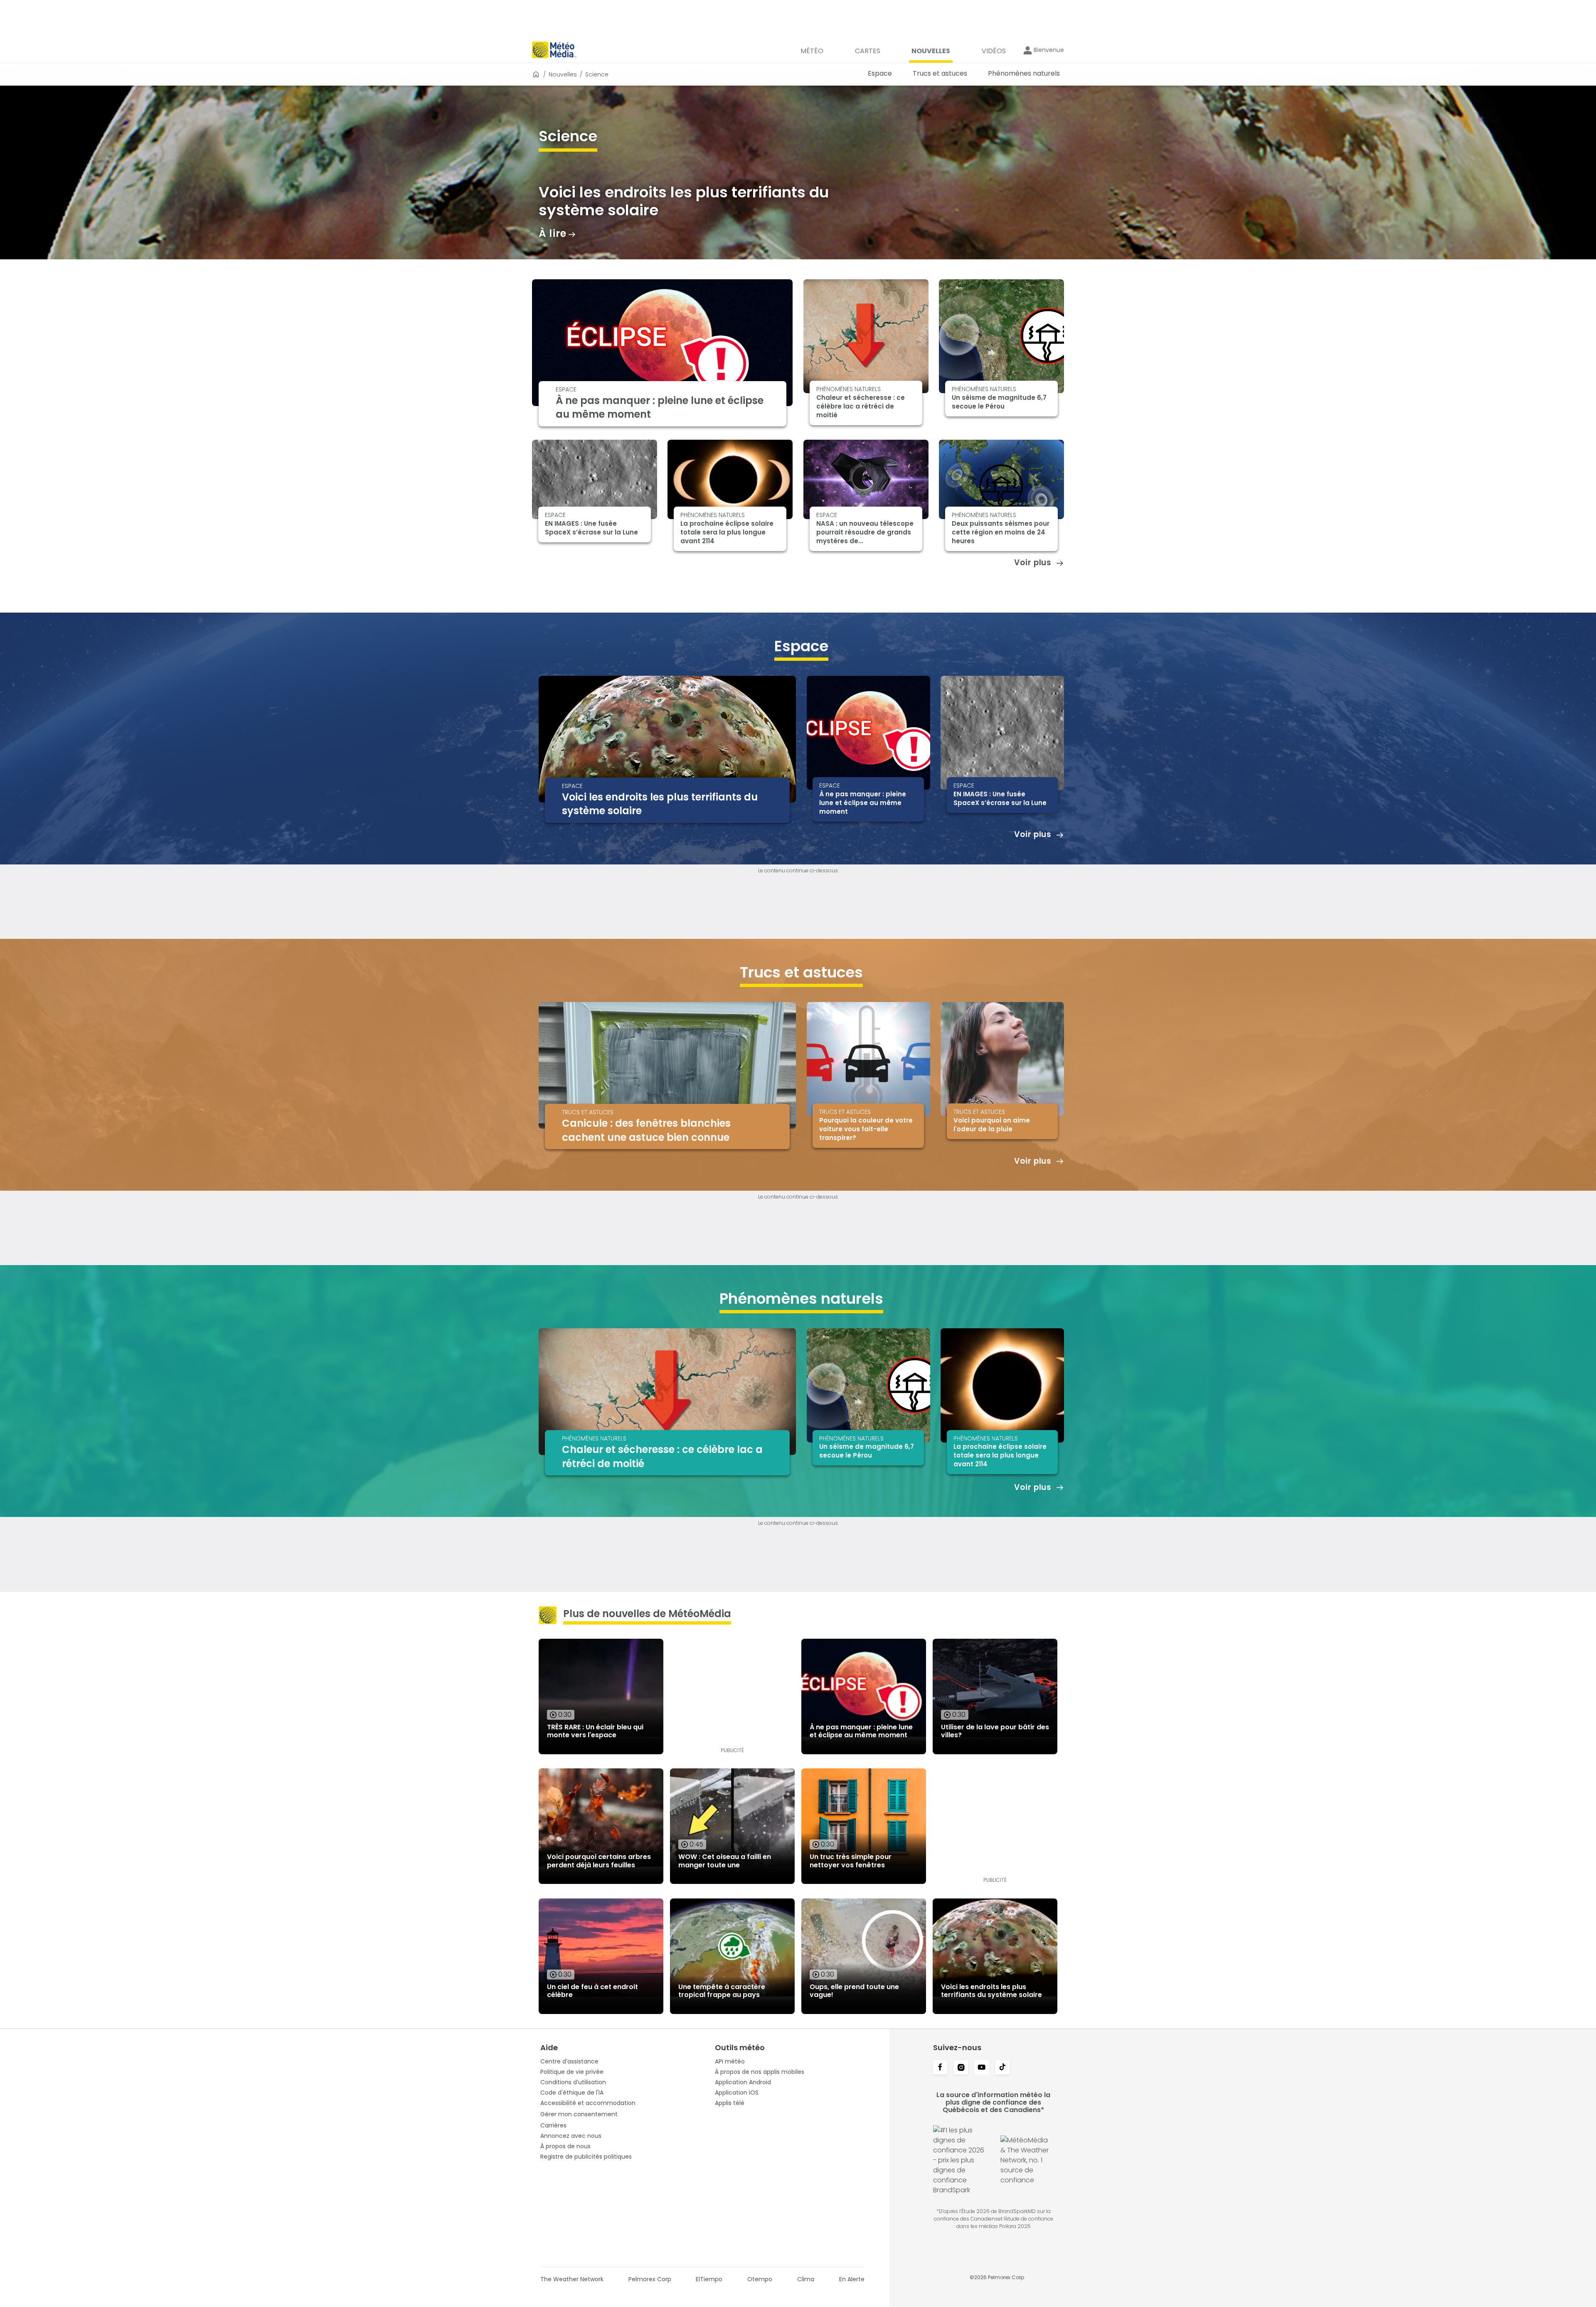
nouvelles (563, 74)
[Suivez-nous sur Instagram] (961, 2068)
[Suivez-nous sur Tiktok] (1002, 2068)
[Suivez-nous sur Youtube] (982, 2068)
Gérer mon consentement (579, 2114)
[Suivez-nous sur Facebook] (940, 2068)
